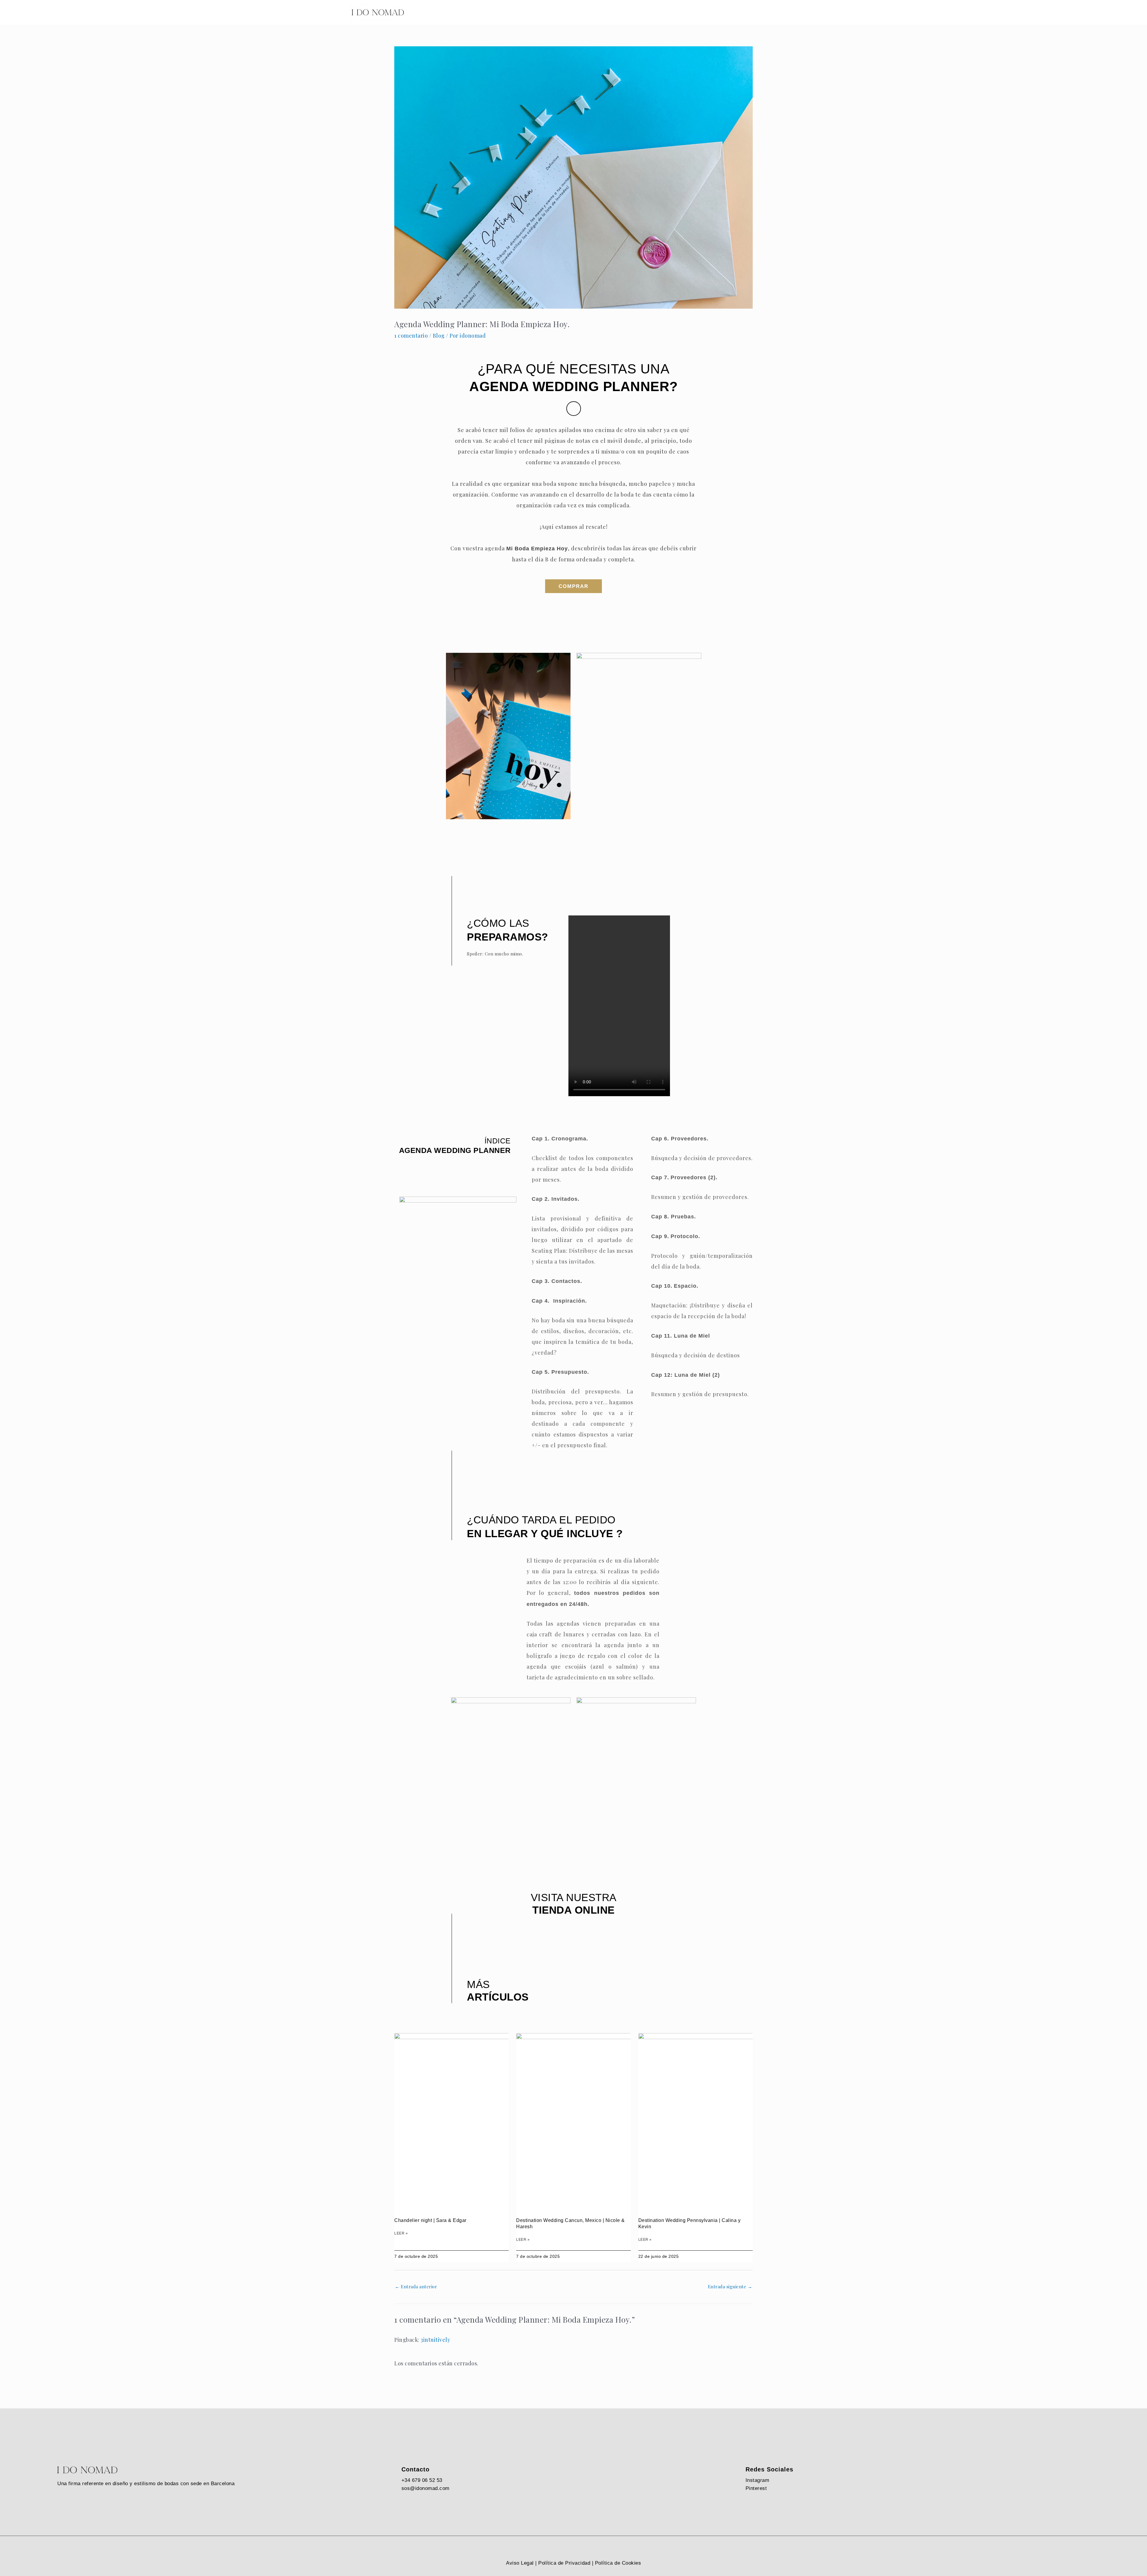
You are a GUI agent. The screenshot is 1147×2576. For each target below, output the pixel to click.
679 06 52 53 (427, 2480)
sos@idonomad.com (425, 2488)
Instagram (757, 2480)
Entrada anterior (416, 2286)
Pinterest (756, 2488)
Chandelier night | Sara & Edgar (430, 2220)
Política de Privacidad (564, 2563)
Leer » (401, 2233)
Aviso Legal (520, 2563)
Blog (439, 336)
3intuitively (435, 2340)
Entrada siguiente (730, 2286)
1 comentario (411, 336)
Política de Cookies (618, 2563)
